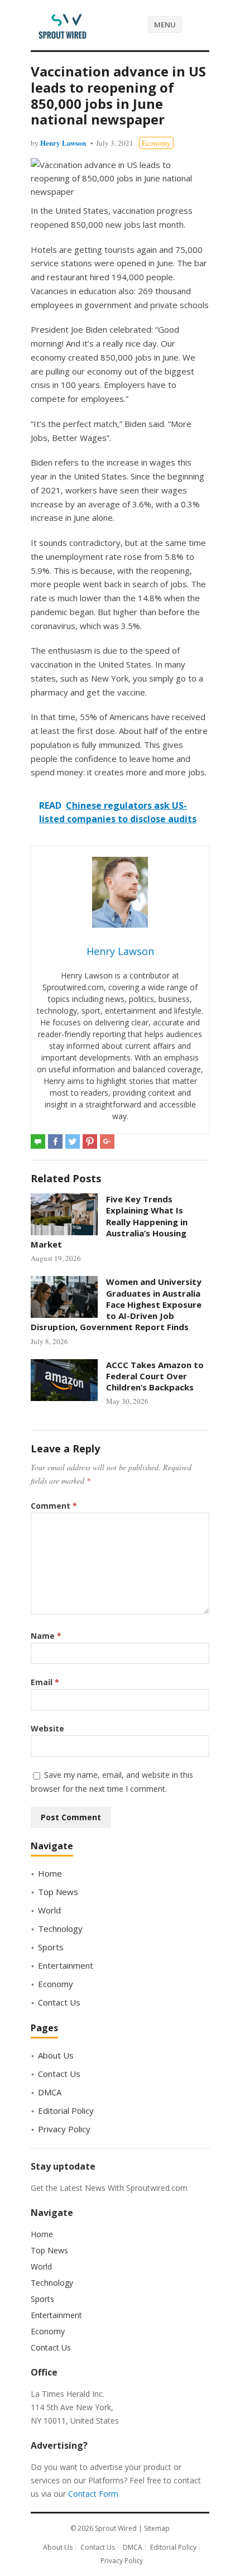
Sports (51, 1947)
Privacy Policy (64, 2129)
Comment (54, 1506)
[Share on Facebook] (55, 1141)
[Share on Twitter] (73, 1141)
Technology (60, 1929)
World (49, 1910)
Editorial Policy (66, 2110)
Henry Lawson (63, 143)
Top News (58, 1892)
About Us (56, 2055)
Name (46, 1636)
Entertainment (66, 1965)
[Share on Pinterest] (90, 1141)
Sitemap (157, 2528)
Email (45, 1682)
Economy (156, 143)
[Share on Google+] (107, 1141)
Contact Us (59, 2002)
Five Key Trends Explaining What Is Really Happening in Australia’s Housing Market (109, 1222)
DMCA (50, 2092)
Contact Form (93, 2494)
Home (50, 1873)
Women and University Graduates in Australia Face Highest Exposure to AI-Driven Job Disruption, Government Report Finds (116, 1304)
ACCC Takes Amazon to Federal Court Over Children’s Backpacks (155, 1376)
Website (47, 1728)
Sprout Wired (116, 2528)
